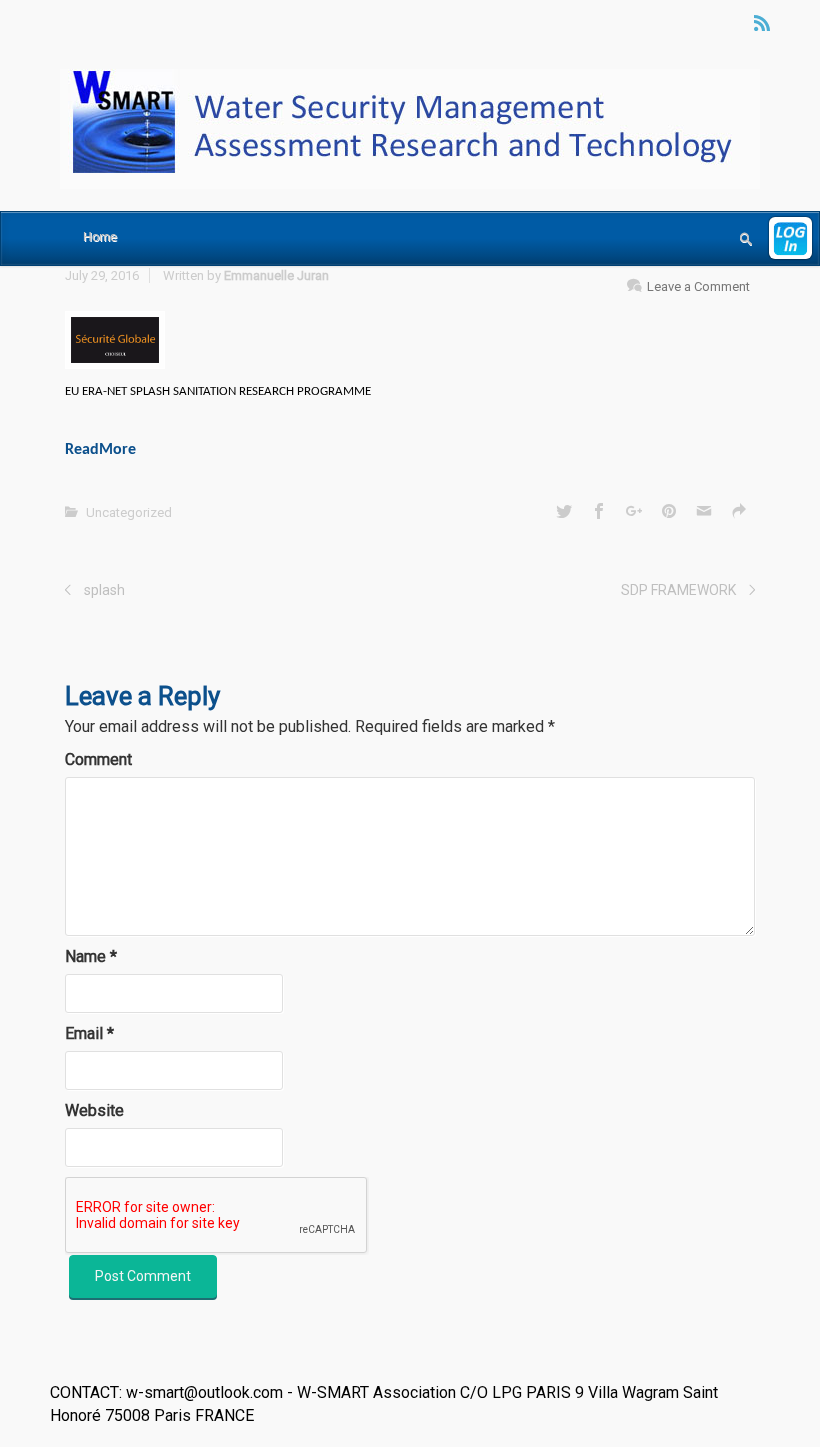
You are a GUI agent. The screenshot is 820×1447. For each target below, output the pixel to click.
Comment (98, 759)
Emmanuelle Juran (276, 275)
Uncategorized (129, 512)
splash (104, 590)
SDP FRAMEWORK (678, 590)
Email (89, 1033)
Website (94, 1110)
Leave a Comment (698, 286)
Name (91, 956)
